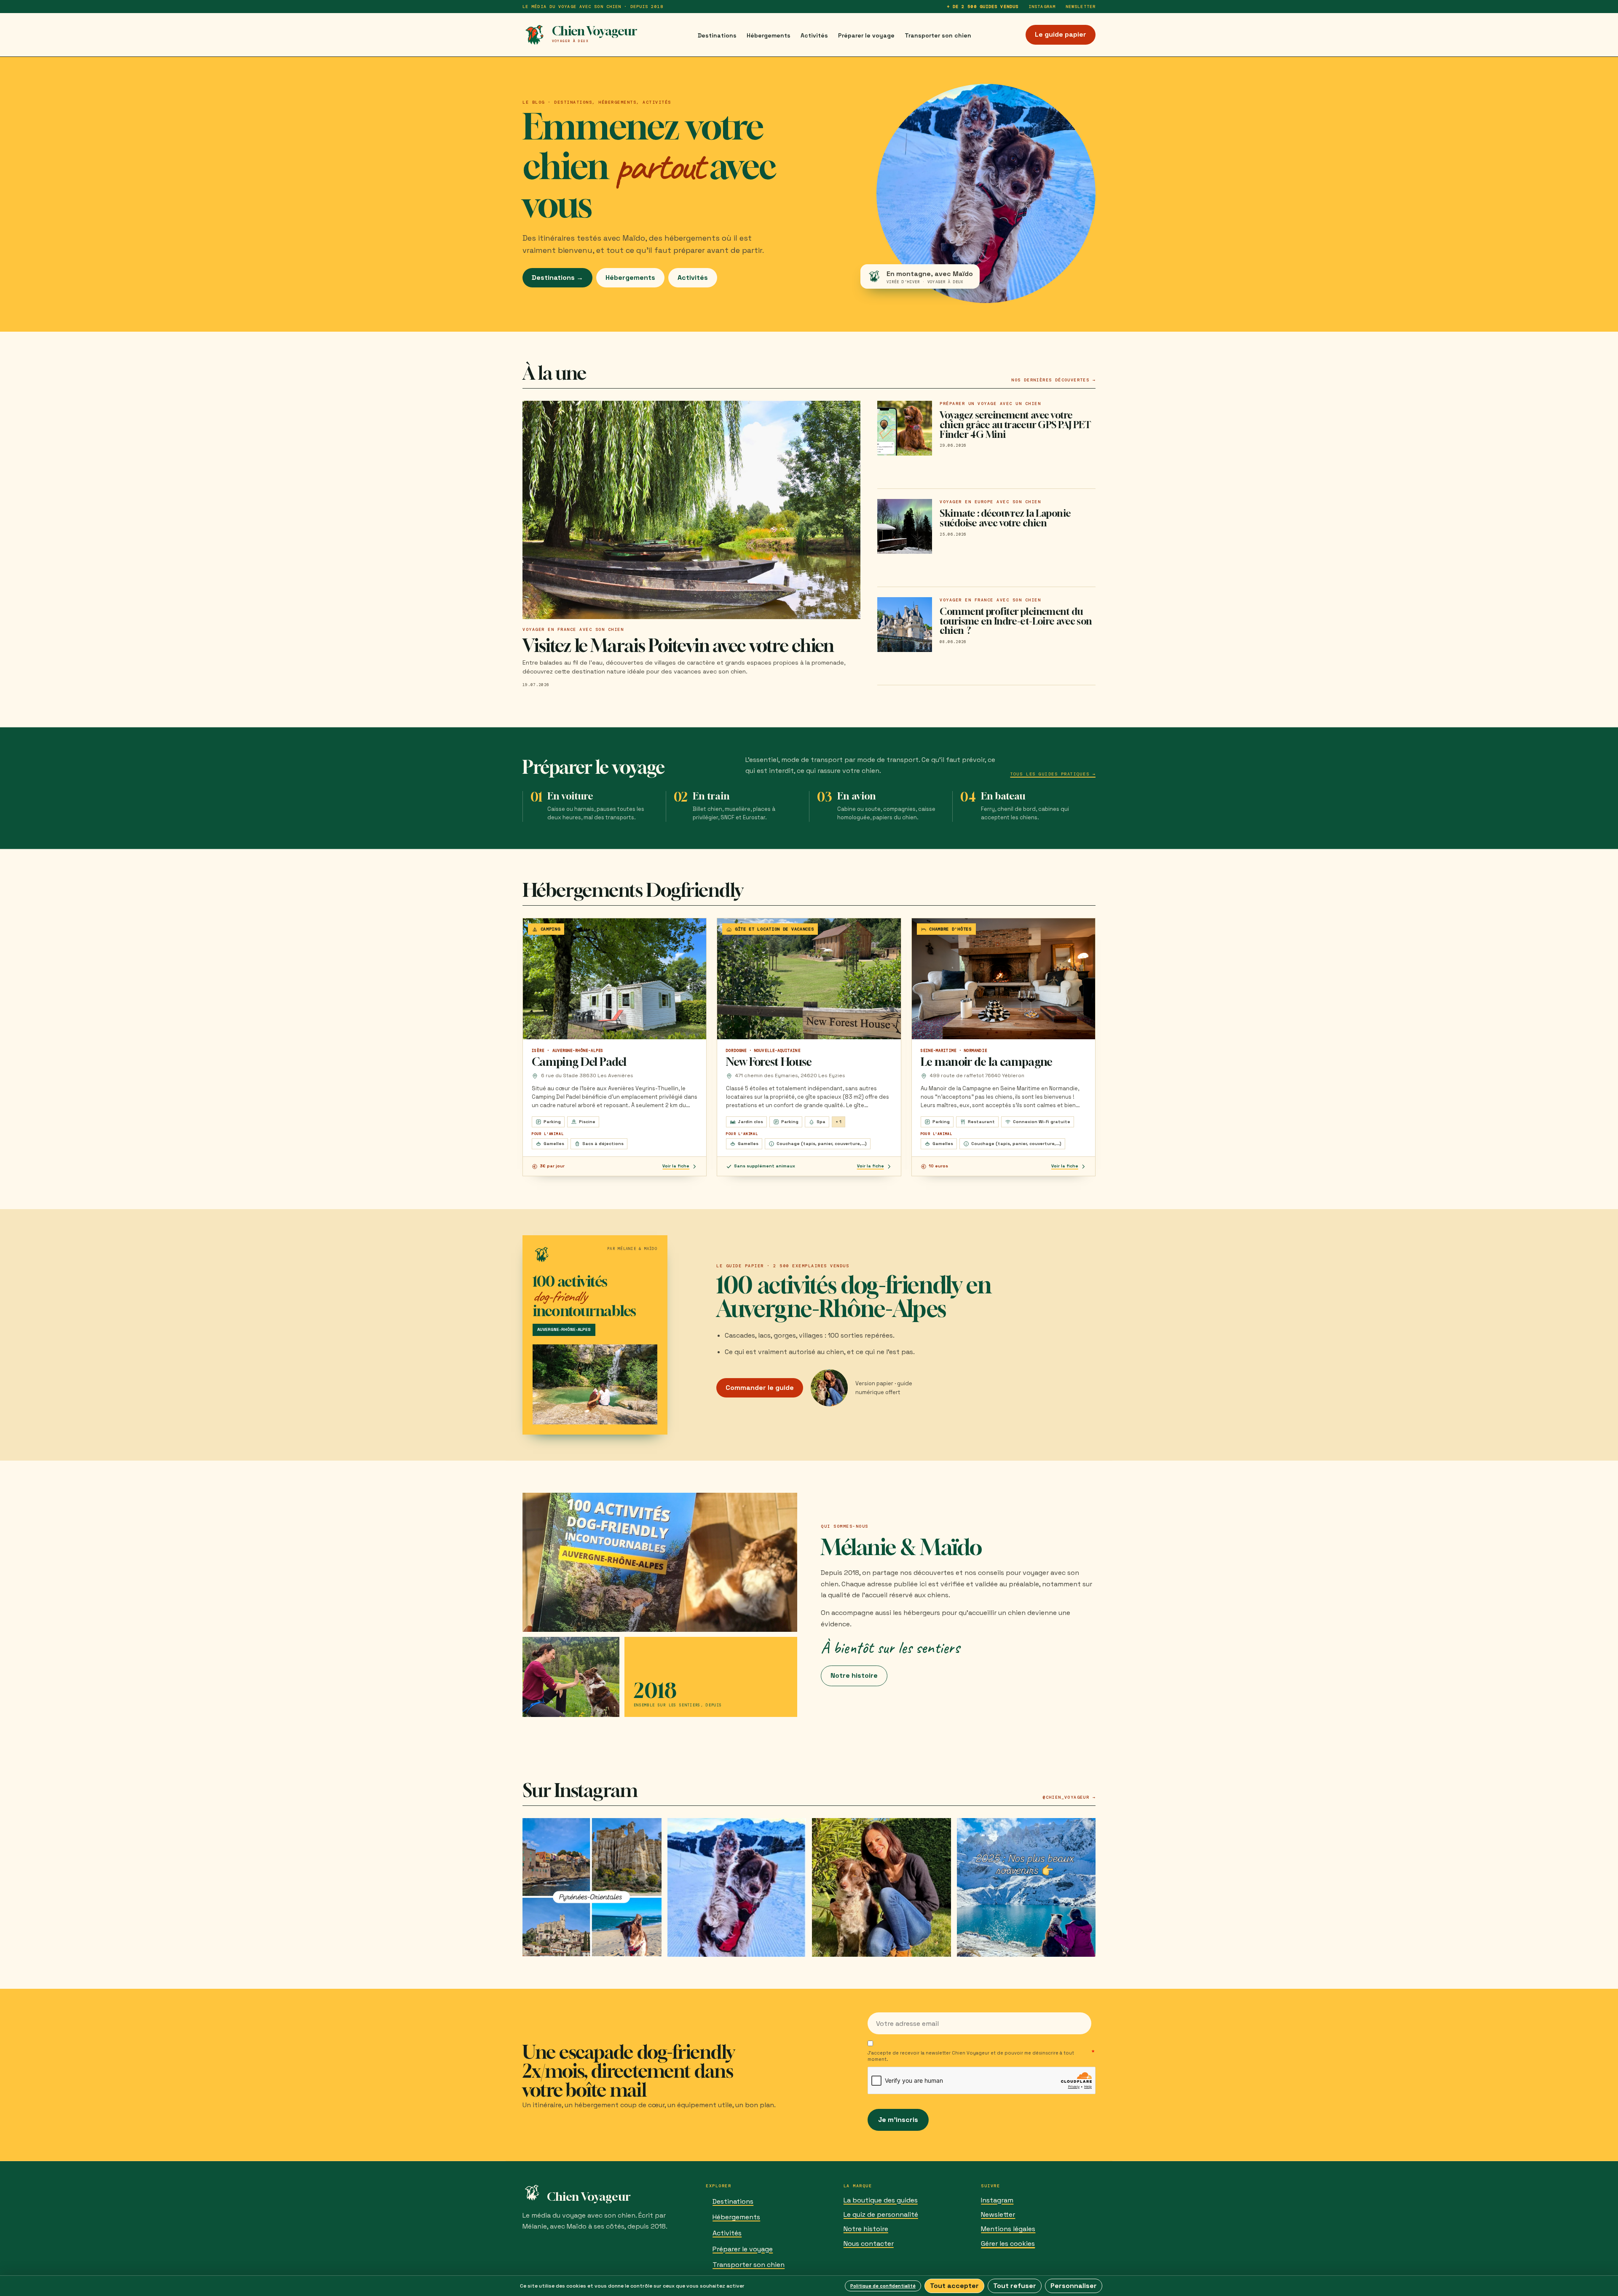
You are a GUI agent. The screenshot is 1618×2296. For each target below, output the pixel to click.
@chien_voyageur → (1069, 1797)
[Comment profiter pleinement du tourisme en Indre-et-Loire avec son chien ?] (905, 625)
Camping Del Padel (579, 1062)
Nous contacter (869, 2244)
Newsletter (1081, 7)
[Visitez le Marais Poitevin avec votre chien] (691, 510)
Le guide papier (1061, 34)
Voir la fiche (676, 1166)
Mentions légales (1008, 2229)
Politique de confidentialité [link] (883, 2286)
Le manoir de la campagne (987, 1062)
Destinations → (557, 278)
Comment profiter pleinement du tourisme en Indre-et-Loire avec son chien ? (1016, 621)
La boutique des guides (881, 2200)
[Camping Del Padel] (615, 979)
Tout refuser (1015, 2286)
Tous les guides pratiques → (1053, 774)
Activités (814, 35)
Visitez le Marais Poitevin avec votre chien (678, 645)
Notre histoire (854, 1675)
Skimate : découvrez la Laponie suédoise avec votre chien (1005, 518)
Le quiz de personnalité (881, 2214)
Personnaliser (1074, 2286)
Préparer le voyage (866, 35)
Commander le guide (760, 1388)
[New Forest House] (809, 979)
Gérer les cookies (1008, 2244)
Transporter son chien (938, 35)
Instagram (1042, 7)
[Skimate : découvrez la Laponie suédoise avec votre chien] (905, 526)
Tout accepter (954, 2286)
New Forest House (769, 1062)
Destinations (717, 35)
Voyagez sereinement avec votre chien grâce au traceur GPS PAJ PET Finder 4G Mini (1015, 425)
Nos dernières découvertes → (1053, 380)
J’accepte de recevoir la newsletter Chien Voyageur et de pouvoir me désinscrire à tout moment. (971, 2056)
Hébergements (769, 35)
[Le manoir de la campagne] (1003, 979)
